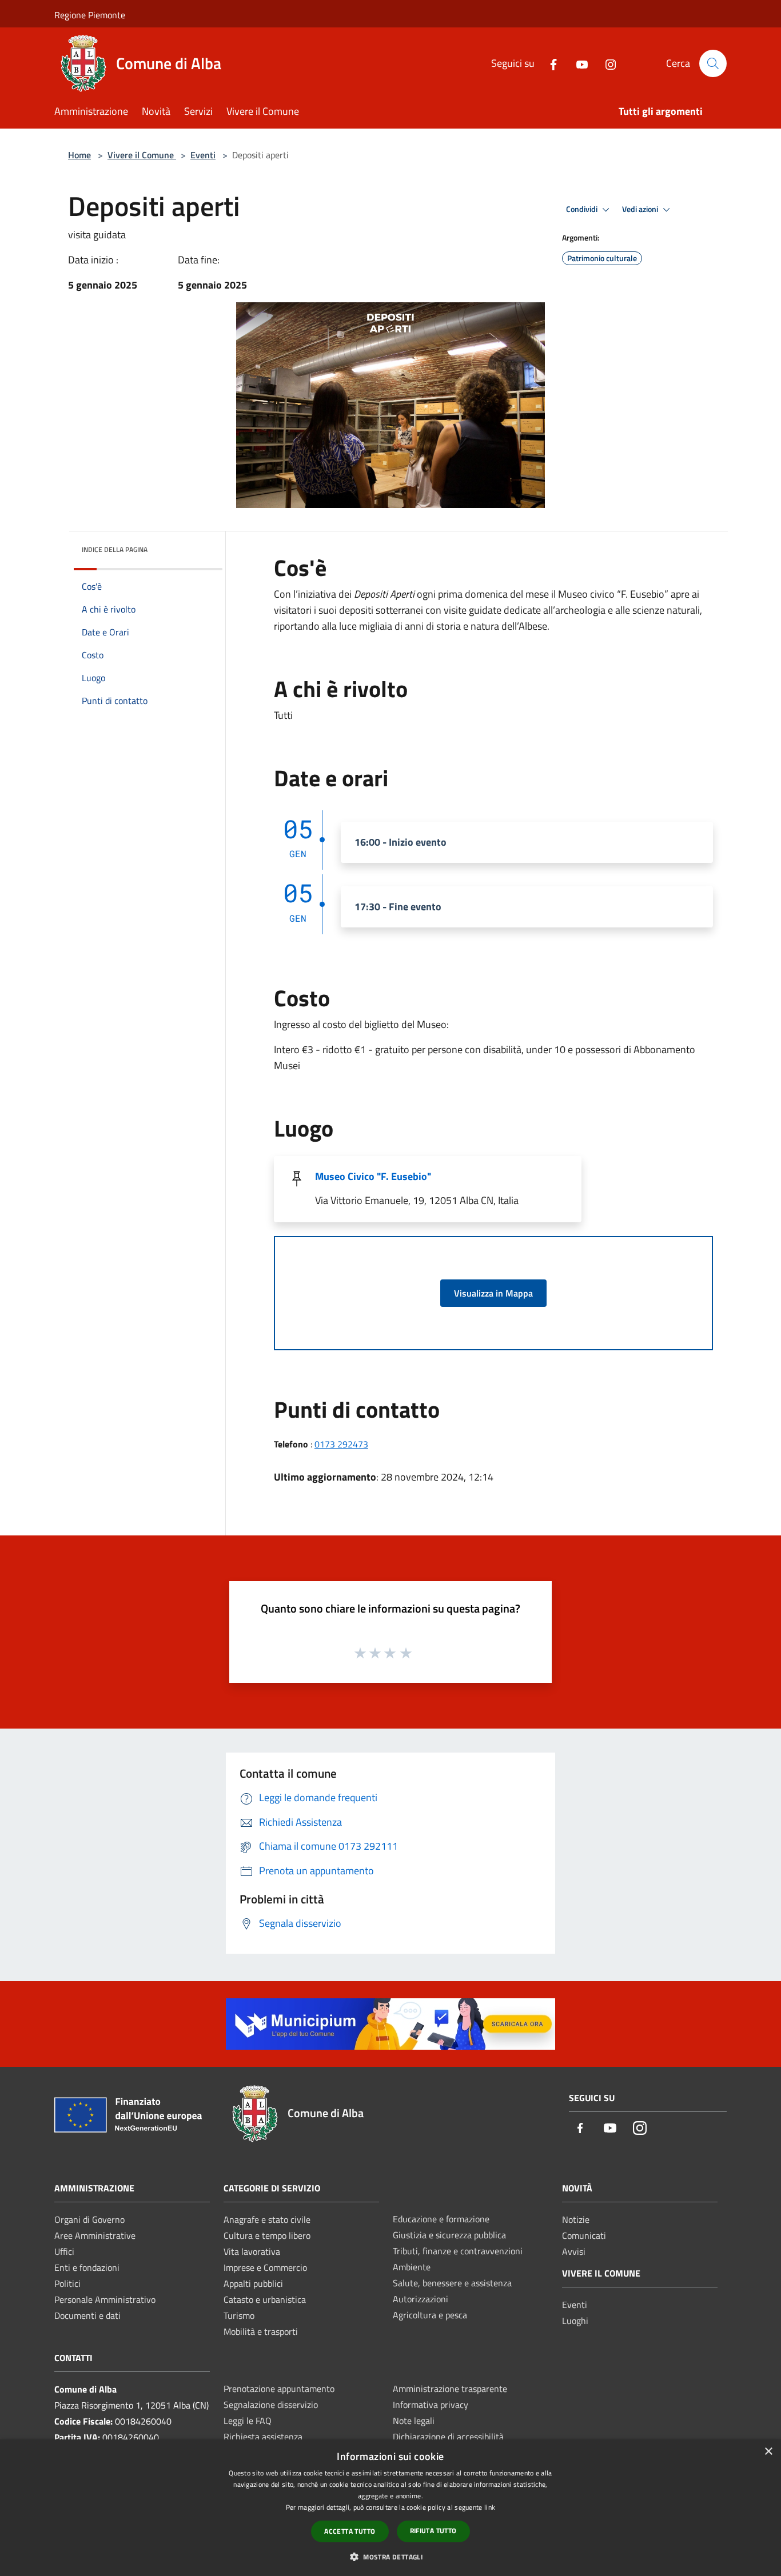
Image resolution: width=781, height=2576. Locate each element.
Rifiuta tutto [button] (433, 2531)
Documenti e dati (87, 2315)
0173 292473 (341, 1444)
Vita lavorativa (252, 2251)
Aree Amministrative (95, 2235)
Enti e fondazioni (87, 2267)
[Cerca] (713, 63)
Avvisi (574, 2251)
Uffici (64, 2251)
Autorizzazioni (421, 2299)
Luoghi (575, 2321)
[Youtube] (577, 63)
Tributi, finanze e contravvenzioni (458, 2251)
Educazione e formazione (441, 2219)
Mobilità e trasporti (261, 2331)
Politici (67, 2283)
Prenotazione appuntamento (279, 2389)
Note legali (414, 2421)
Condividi (583, 209)
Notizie (576, 2219)
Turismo (239, 2315)
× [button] (768, 2452)
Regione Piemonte (90, 15)
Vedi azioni (641, 209)
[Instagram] (606, 63)
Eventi (203, 155)
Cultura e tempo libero (267, 2235)
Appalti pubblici (253, 2283)
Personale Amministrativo (105, 2299)
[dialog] (390, 2508)
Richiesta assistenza (263, 2437)
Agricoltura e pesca (430, 2315)
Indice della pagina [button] (115, 549)
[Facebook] (549, 63)
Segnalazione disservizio (271, 2405)
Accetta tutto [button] (350, 2531)
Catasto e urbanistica (265, 2299)
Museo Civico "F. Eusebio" (373, 1176)
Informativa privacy (431, 2405)
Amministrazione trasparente (450, 2389)
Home (79, 155)
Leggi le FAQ (248, 2421)
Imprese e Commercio (265, 2267)
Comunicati (584, 2235)
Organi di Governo (89, 2219)
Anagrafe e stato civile (267, 2219)
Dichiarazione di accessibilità (448, 2437)
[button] (390, 2557)
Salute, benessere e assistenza (452, 2283)
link (490, 2507)
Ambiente (412, 2267)
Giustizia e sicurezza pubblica (449, 2235)
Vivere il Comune (142, 155)
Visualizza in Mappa (493, 1293)
